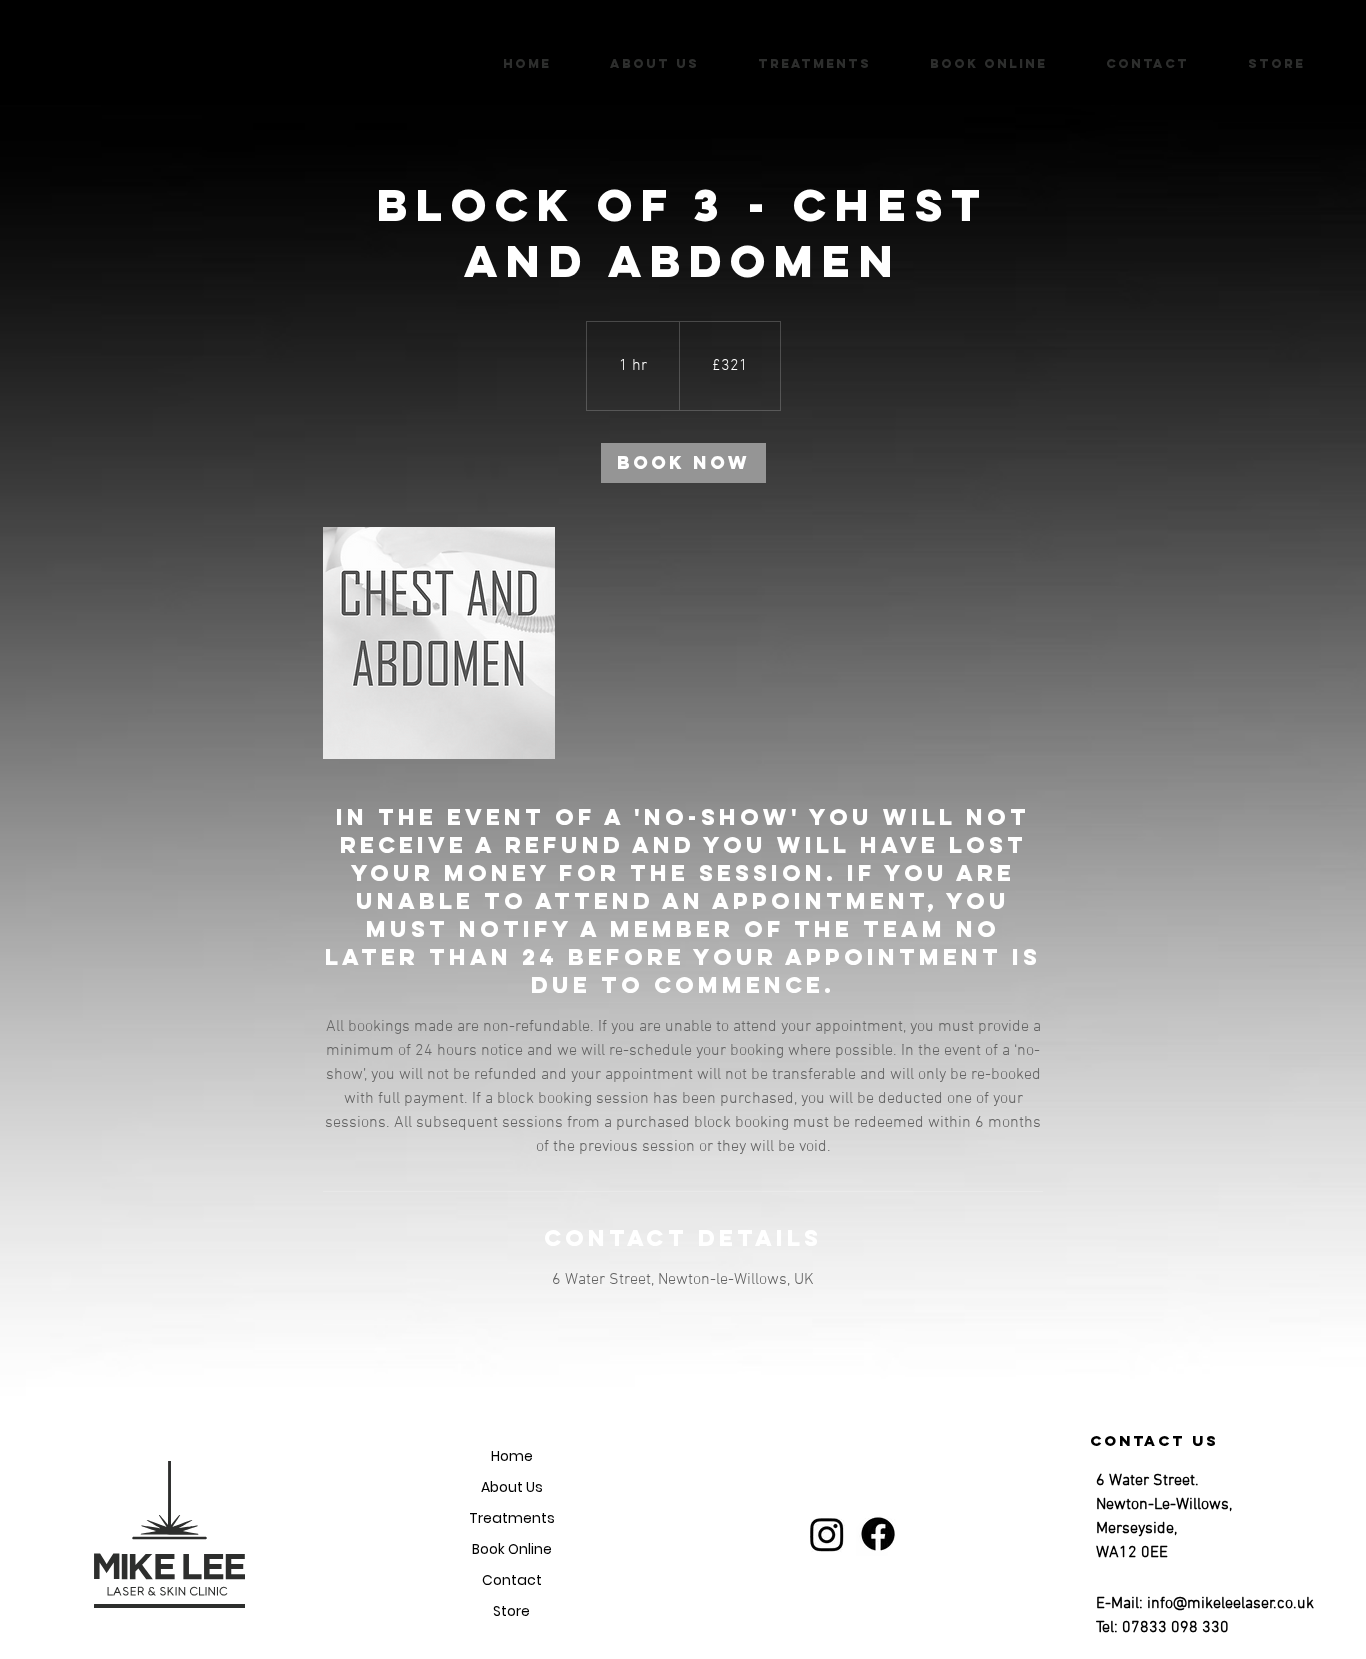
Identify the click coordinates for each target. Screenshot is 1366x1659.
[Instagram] (827, 1534)
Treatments (512, 1518)
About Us (512, 1487)
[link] (683, 463)
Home (512, 1456)
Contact (512, 1580)
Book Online (512, 1549)
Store (511, 1611)
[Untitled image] (439, 643)
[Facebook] (878, 1534)
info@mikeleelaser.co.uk (1230, 1604)
